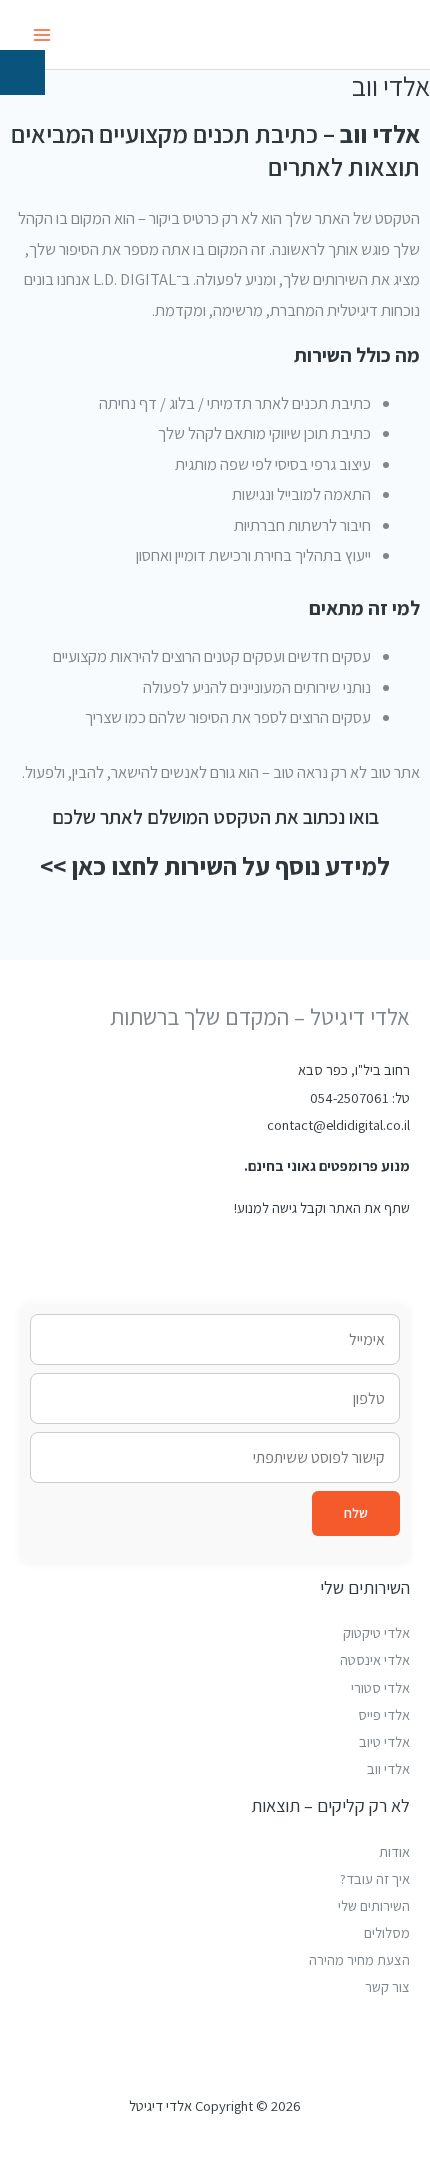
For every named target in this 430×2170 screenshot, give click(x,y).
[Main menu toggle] (42, 34)
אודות (394, 1851)
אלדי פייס (384, 1714)
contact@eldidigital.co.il (338, 1124)
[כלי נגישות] (22, 72)
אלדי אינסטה (375, 1659)
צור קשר (387, 1986)
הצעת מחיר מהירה (359, 1959)
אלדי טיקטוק (376, 1632)
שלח (356, 1513)
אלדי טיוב (384, 1741)
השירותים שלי (374, 1905)
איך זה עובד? (375, 1878)
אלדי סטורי (380, 1687)
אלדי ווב (388, 1768)
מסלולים (387, 1932)
